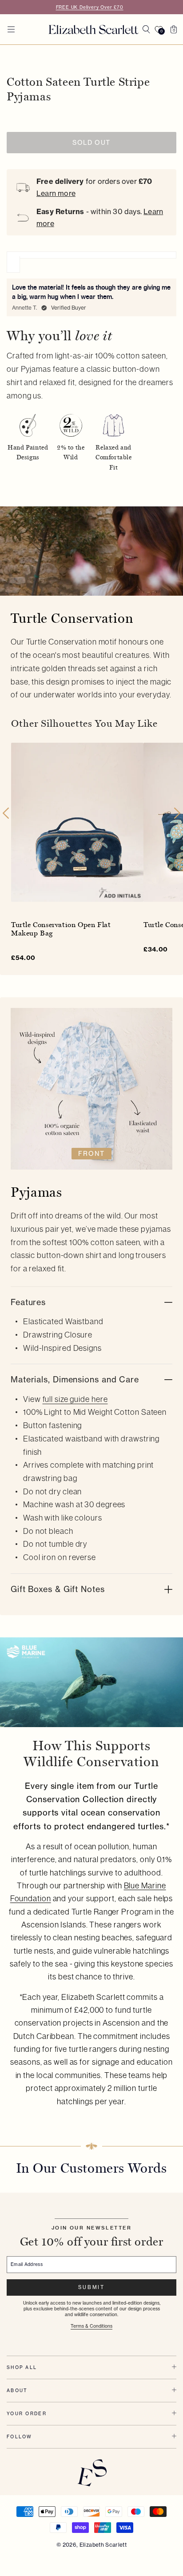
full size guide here (75, 1399)
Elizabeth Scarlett (103, 2545)
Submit (91, 2287)
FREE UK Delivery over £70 (90, 7)
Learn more (56, 193)
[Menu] (11, 29)
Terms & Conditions (91, 2326)
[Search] (146, 29)
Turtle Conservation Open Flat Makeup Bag (61, 929)
